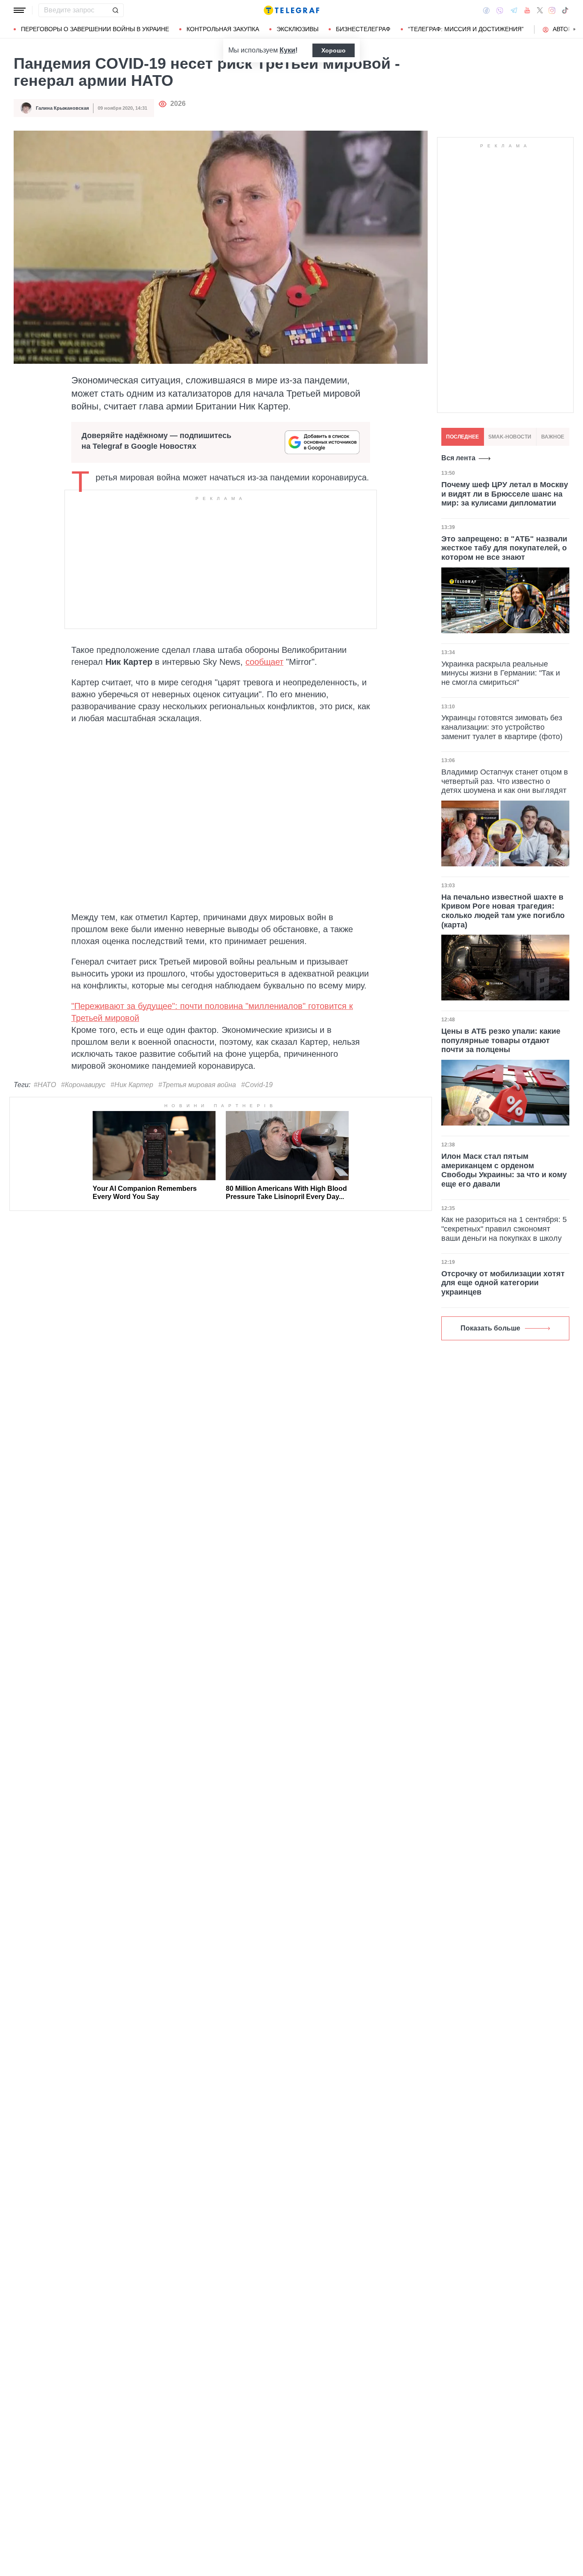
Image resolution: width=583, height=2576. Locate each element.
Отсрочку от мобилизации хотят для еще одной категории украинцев (503, 1283)
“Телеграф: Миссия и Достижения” (466, 29)
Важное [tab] (553, 437)
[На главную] (291, 10)
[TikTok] (565, 10)
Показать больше (490, 1328)
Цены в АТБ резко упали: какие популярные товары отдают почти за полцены (501, 1040)
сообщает (264, 662)
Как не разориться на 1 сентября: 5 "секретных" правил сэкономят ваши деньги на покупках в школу (504, 1229)
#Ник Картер (132, 1085)
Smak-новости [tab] (510, 437)
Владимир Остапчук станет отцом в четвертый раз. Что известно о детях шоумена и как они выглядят (505, 781)
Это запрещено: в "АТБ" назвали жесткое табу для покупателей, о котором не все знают (504, 548)
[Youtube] (527, 10)
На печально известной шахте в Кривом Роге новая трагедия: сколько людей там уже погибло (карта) (503, 911)
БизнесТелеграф (363, 29)
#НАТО (45, 1085)
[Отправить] (115, 10)
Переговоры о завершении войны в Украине (95, 29)
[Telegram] (514, 10)
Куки (287, 50)
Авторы (565, 29)
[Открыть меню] (20, 10)
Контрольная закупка (223, 29)
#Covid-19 (257, 1085)
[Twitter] (540, 10)
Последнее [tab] (462, 437)
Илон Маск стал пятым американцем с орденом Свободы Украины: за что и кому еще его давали (504, 1170)
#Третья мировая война (197, 1085)
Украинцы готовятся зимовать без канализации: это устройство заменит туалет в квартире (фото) (502, 727)
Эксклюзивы (297, 29)
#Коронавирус (83, 1085)
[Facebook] (486, 10)
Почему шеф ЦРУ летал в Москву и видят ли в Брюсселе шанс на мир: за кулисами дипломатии (505, 494)
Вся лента (458, 458)
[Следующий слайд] (574, 29)
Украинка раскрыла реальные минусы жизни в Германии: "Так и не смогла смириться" (501, 673)
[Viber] (500, 10)
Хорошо (334, 50)
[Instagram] (552, 10)
